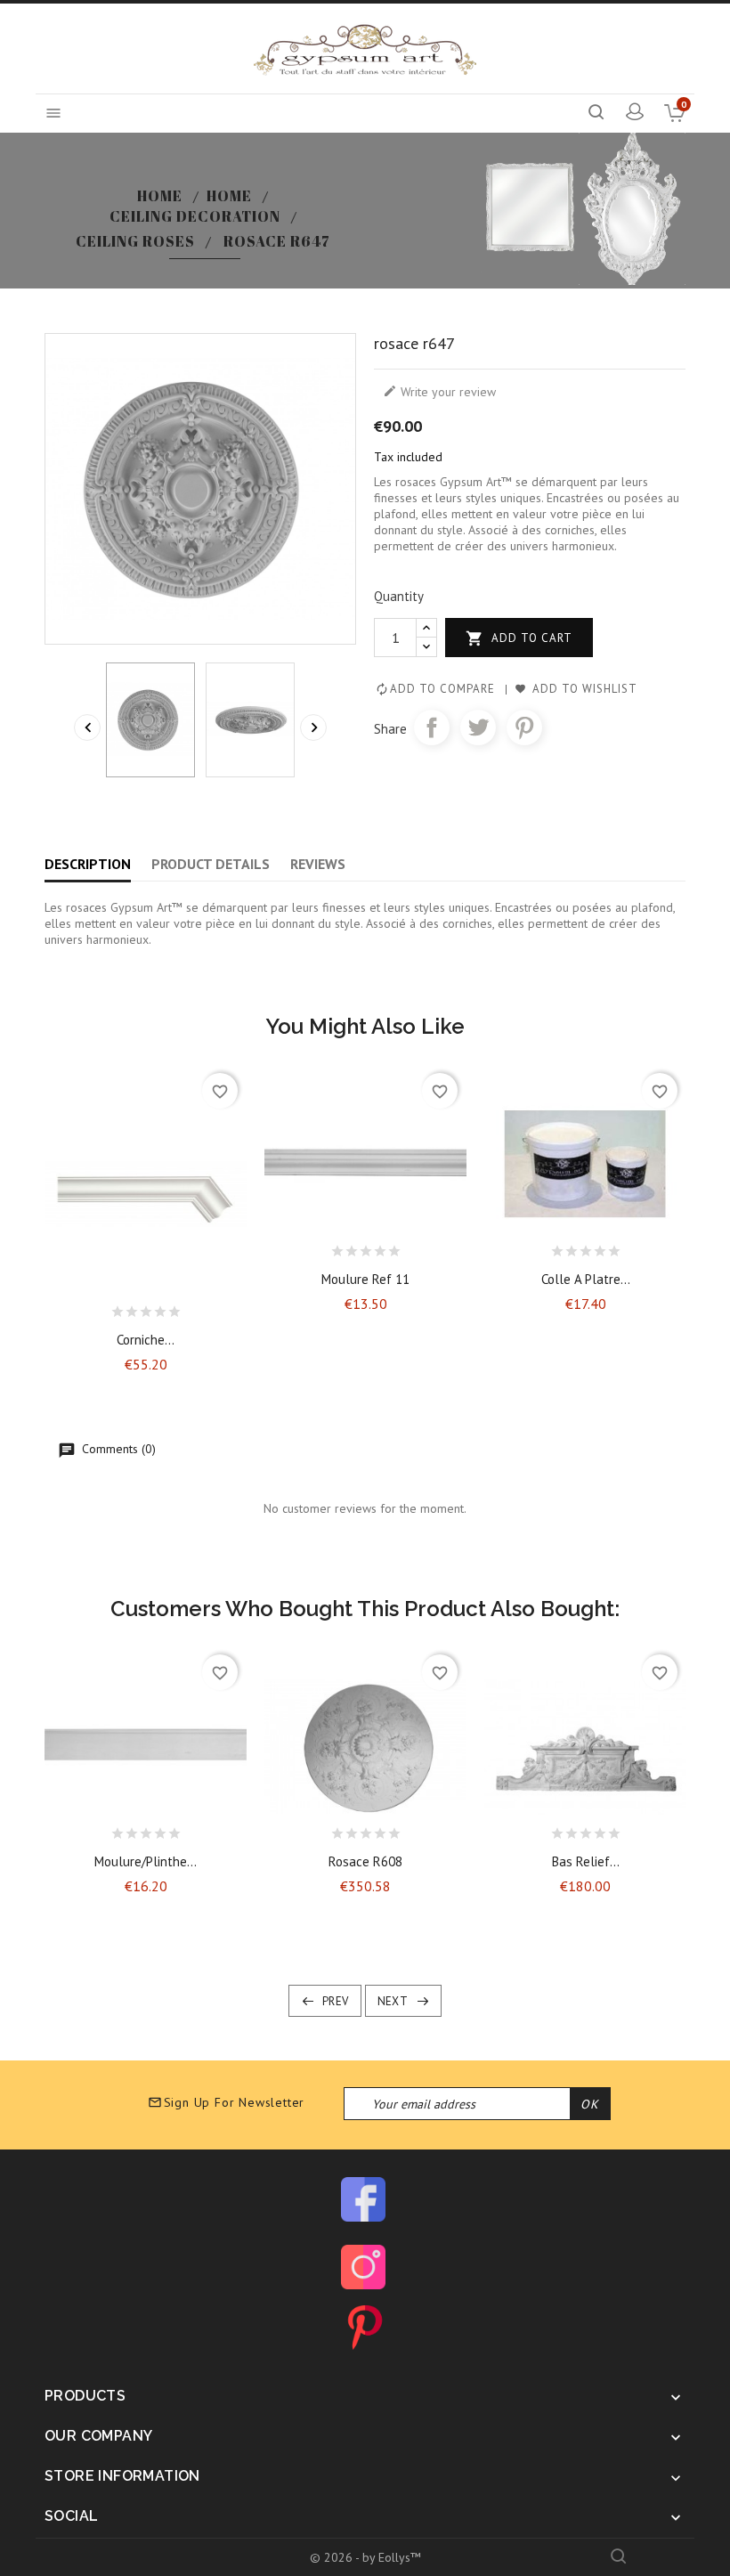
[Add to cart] (99, 1307)
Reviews (318, 864)
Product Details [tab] (211, 864)
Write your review (439, 392)
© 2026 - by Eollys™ (365, 2557)
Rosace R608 (365, 1861)
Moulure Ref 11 (365, 1279)
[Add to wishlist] (130, 1307)
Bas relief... (586, 1861)
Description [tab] (88, 864)
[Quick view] (192, 1307)
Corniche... (146, 1340)
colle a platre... (586, 1279)
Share (432, 727)
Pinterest (524, 727)
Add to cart (519, 638)
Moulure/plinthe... (146, 1861)
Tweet (478, 727)
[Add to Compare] (161, 1307)
